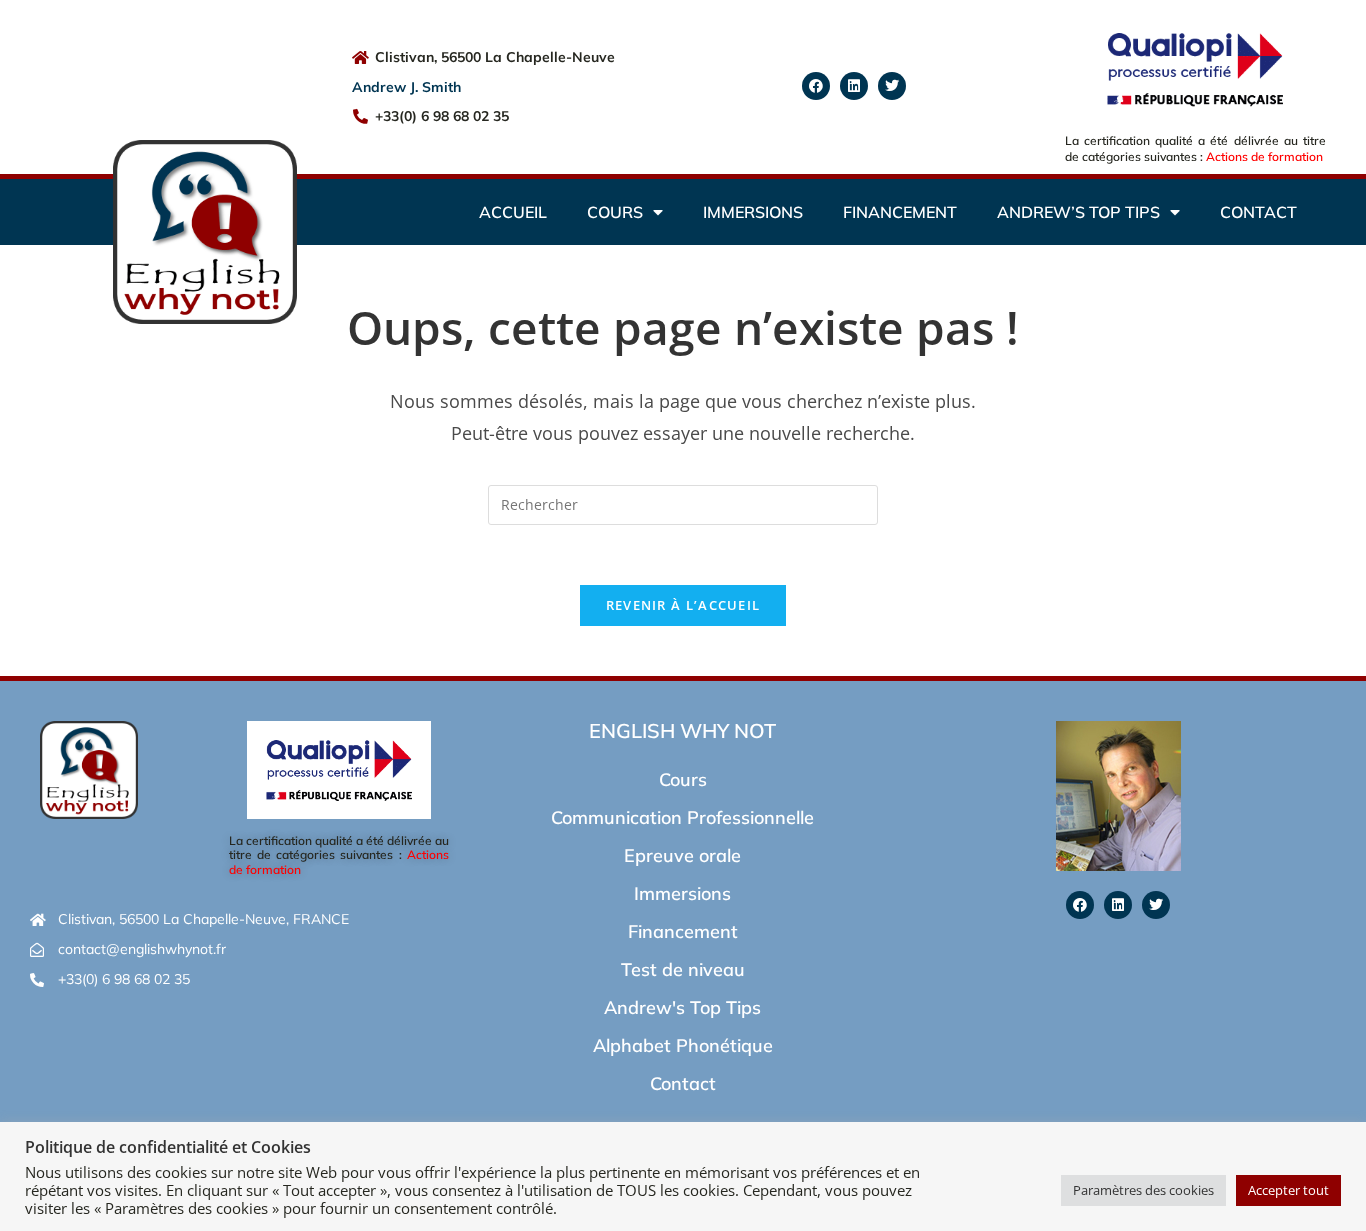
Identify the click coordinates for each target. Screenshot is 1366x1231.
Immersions (753, 212)
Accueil (513, 212)
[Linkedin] (854, 86)
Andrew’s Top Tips (1078, 212)
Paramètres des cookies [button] (1143, 1190)
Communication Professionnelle (682, 817)
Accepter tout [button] (1288, 1190)
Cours (615, 212)
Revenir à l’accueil (683, 605)
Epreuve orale (682, 855)
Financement (900, 212)
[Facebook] (816, 86)
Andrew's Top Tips (682, 1007)
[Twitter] (892, 86)
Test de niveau (683, 969)
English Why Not (682, 730)
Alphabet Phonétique (683, 1045)
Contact (1258, 212)
